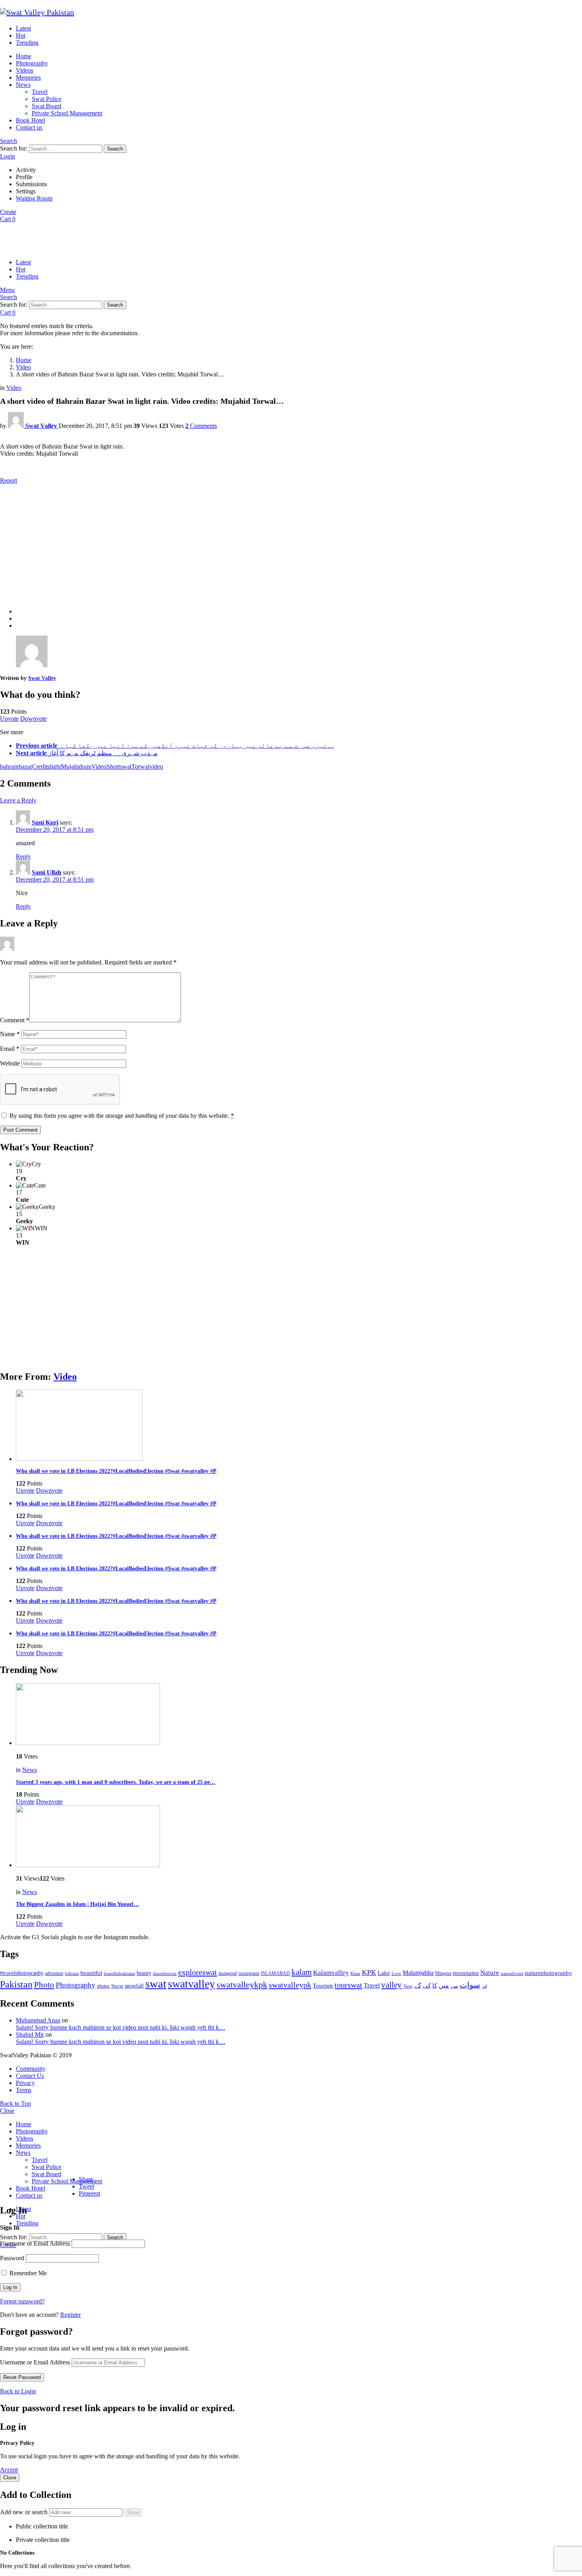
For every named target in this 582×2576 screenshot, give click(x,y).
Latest (23, 28)
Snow (117, 1986)
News (23, 85)
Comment (15, 1020)
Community (31, 2069)
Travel (40, 92)
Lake (384, 1973)
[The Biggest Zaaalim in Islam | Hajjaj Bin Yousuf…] (299, 1837)
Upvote (9, 719)
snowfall (134, 1986)
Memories (28, 77)
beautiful (91, 1973)
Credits (41, 767)
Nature (490, 1973)
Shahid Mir (30, 2035)
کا (435, 1986)
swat (126, 767)
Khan (355, 1973)
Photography (32, 63)
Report (9, 480)
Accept (9, 2470)
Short (113, 767)
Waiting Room (34, 198)
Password (12, 2258)
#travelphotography (22, 1973)
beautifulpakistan (119, 1974)
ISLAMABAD (275, 1973)
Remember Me (27, 2273)
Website (10, 1063)
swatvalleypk (290, 1985)
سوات (470, 1985)
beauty (144, 1973)
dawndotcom (165, 1973)
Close (7, 2111)
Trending (27, 43)
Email (10, 1049)
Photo (44, 1985)
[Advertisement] (291, 546)
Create (8, 212)
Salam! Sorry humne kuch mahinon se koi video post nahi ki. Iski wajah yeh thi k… (121, 2027)
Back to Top (15, 2103)
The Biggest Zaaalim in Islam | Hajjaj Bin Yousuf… (77, 1904)
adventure (54, 1974)
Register (70, 2315)
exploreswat (198, 1972)
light (55, 767)
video (156, 767)
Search (115, 149)
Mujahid (71, 767)
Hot (21, 35)
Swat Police (47, 99)
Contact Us (30, 2076)
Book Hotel (30, 120)
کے (418, 1985)
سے (454, 1986)
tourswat (348, 1985)
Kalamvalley (331, 1973)
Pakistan (16, 1984)
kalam (301, 1972)
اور (484, 1986)
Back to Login (18, 2391)
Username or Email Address (35, 2243)
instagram (249, 1973)
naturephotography (549, 1973)
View (408, 1986)
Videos (25, 70)
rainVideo (94, 767)
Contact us (29, 127)
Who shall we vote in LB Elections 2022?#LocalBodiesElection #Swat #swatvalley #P (116, 1471)
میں (444, 1985)
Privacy (25, 2083)
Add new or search (25, 2512)
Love (396, 1973)
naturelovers (512, 1973)
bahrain (9, 767)
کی (427, 1986)
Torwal (140, 767)
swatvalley (191, 1984)
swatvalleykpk (242, 1985)
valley (392, 1985)
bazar (25, 767)
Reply (23, 856)
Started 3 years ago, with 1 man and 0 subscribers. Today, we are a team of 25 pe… (116, 1782)
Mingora (443, 1973)
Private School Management (67, 113)
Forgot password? (22, 2301)
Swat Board (47, 106)
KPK (369, 1973)
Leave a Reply (18, 800)
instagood (228, 1973)
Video (65, 1377)
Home (24, 56)
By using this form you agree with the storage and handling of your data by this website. (122, 1116)
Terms (24, 2090)
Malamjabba (418, 1973)
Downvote (33, 719)
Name (10, 1034)
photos (103, 1986)
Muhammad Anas (38, 2020)
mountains (466, 1973)
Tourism (323, 1986)
